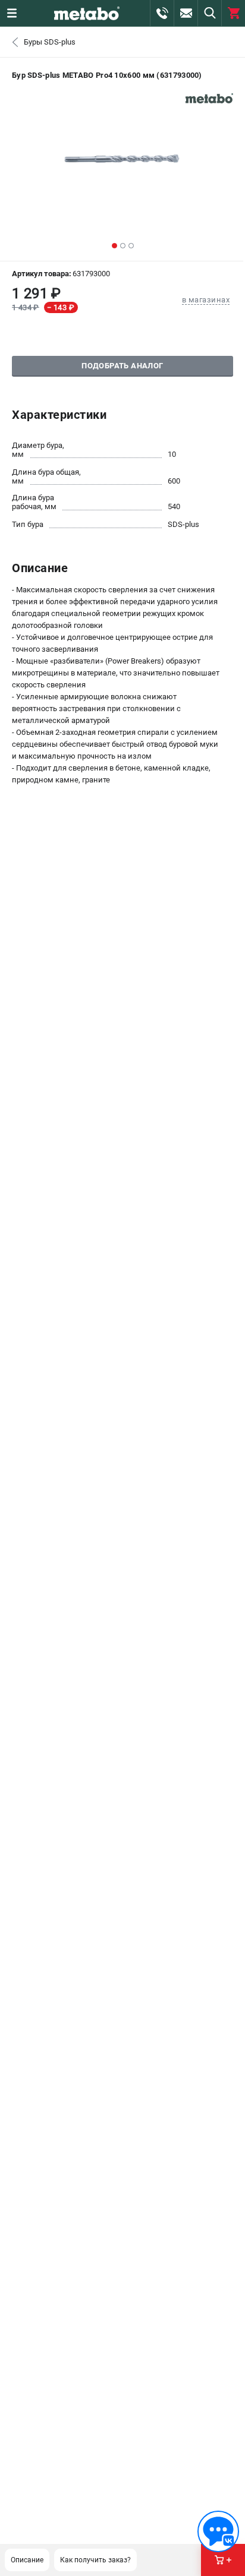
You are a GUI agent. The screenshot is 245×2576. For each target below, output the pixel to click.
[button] (114, 246)
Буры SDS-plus (50, 42)
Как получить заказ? (95, 2560)
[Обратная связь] (218, 2531)
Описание (27, 2560)
